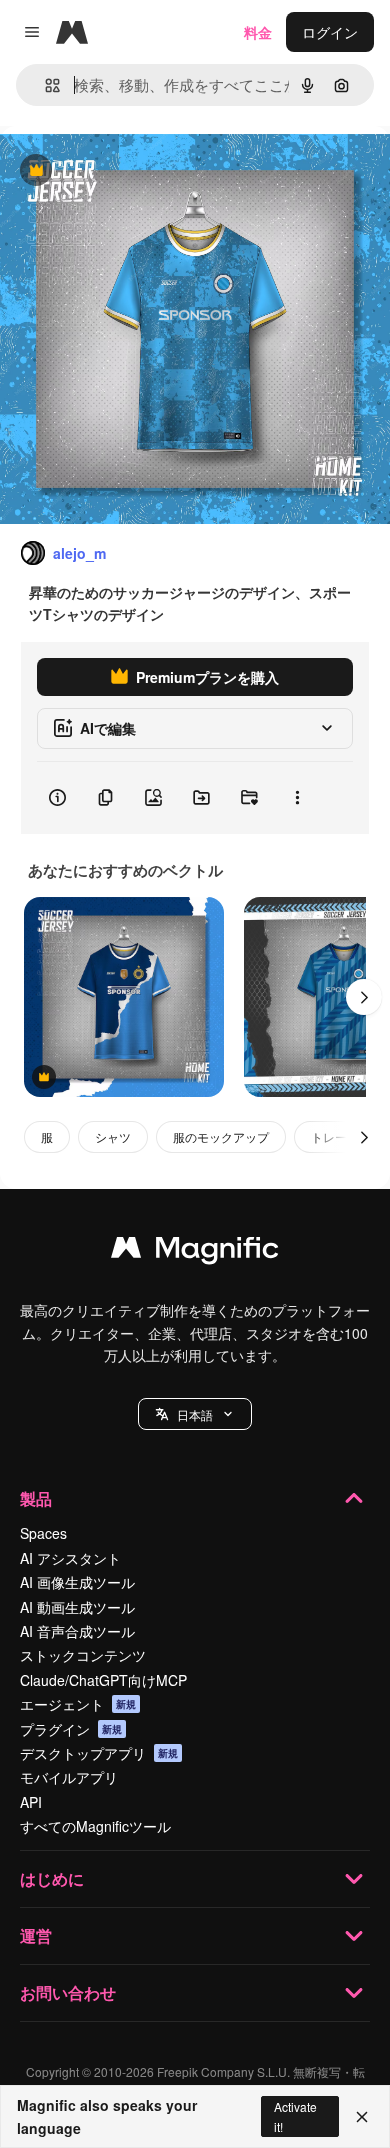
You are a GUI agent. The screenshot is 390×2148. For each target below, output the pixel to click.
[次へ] (364, 997)
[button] (195, 1414)
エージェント (78, 1704)
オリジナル (137, 171)
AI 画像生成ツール (77, 1582)
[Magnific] (195, 1252)
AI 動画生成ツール (77, 1607)
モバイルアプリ (69, 1777)
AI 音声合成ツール (77, 1631)
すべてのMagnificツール (95, 1826)
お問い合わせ (68, 1992)
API (31, 1802)
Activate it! (295, 2116)
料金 (258, 32)
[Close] (362, 2117)
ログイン (330, 32)
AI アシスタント (70, 1558)
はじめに (52, 1878)
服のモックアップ (221, 1136)
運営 (36, 1935)
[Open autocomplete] (44, 85)
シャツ (113, 1136)
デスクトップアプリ (99, 1753)
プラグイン (71, 1729)
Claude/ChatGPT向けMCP (103, 1680)
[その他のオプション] (297, 798)
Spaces (43, 1533)
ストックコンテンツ (83, 1655)
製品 (36, 1498)
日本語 (195, 1414)
